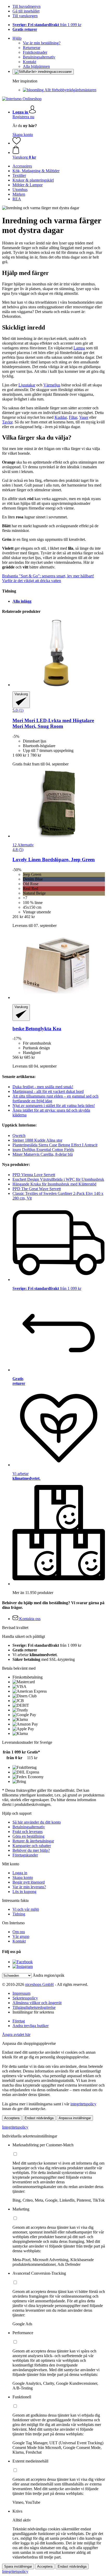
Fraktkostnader (35, 52)
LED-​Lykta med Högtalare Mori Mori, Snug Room (53, 723)
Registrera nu (23, 117)
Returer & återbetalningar (33, 1841)
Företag (19, 2021)
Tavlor (7, 422)
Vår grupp (21, 1936)
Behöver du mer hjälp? (31, 1850)
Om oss (19, 1932)
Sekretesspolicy (25, 1998)
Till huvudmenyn (26, 6)
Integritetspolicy (15, 2127)
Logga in (20, 1873)
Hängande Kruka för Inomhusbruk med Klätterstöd (54, 1184)
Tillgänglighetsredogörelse (34, 2007)
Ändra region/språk (49, 1975)
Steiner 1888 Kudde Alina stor (37, 1140)
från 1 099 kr (47, 25)
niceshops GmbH (39, 1984)
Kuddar (61, 417)
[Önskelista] (17, 143)
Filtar (73, 417)
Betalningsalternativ (39, 57)
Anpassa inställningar (75, 2118)
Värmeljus (52, 385)
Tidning (19, 1914)
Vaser (84, 417)
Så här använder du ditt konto (37, 1822)
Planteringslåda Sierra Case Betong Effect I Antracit (55, 1145)
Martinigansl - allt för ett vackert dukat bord (48, 1091)
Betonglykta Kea (37, 1029)
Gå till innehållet (26, 11)
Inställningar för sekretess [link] (33, 2012)
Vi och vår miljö (26, 1909)
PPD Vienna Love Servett (34, 1175)
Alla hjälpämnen (36, 66)
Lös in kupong (24, 1892)
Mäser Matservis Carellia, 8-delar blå (43, 1154)
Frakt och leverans (28, 1832)
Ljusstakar (27, 385)
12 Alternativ (23, 845)
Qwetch (19, 1136)
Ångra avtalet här (16, 2035)
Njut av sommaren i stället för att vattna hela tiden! (54, 1106)
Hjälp (17, 38)
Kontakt (29, 62)
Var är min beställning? (42, 43)
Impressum (21, 1993)
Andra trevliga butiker (31, 2026)
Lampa (79, 348)
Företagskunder (25, 1855)
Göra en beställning (28, 1836)
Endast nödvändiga (39, 2118)
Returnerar (32, 48)
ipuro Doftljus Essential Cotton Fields (43, 1150)
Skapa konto (23, 134)
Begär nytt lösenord (29, 1882)
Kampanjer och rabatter (32, 1846)
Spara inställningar (18, 2566)
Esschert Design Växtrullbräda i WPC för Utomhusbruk (58, 1179)
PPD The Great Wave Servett (37, 1189)
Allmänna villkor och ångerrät (37, 2003)
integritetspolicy (83, 2104)
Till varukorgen (25, 16)
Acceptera (12, 2118)
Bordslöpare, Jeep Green (54, 859)
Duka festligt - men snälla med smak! (43, 1087)
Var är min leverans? (29, 1887)
